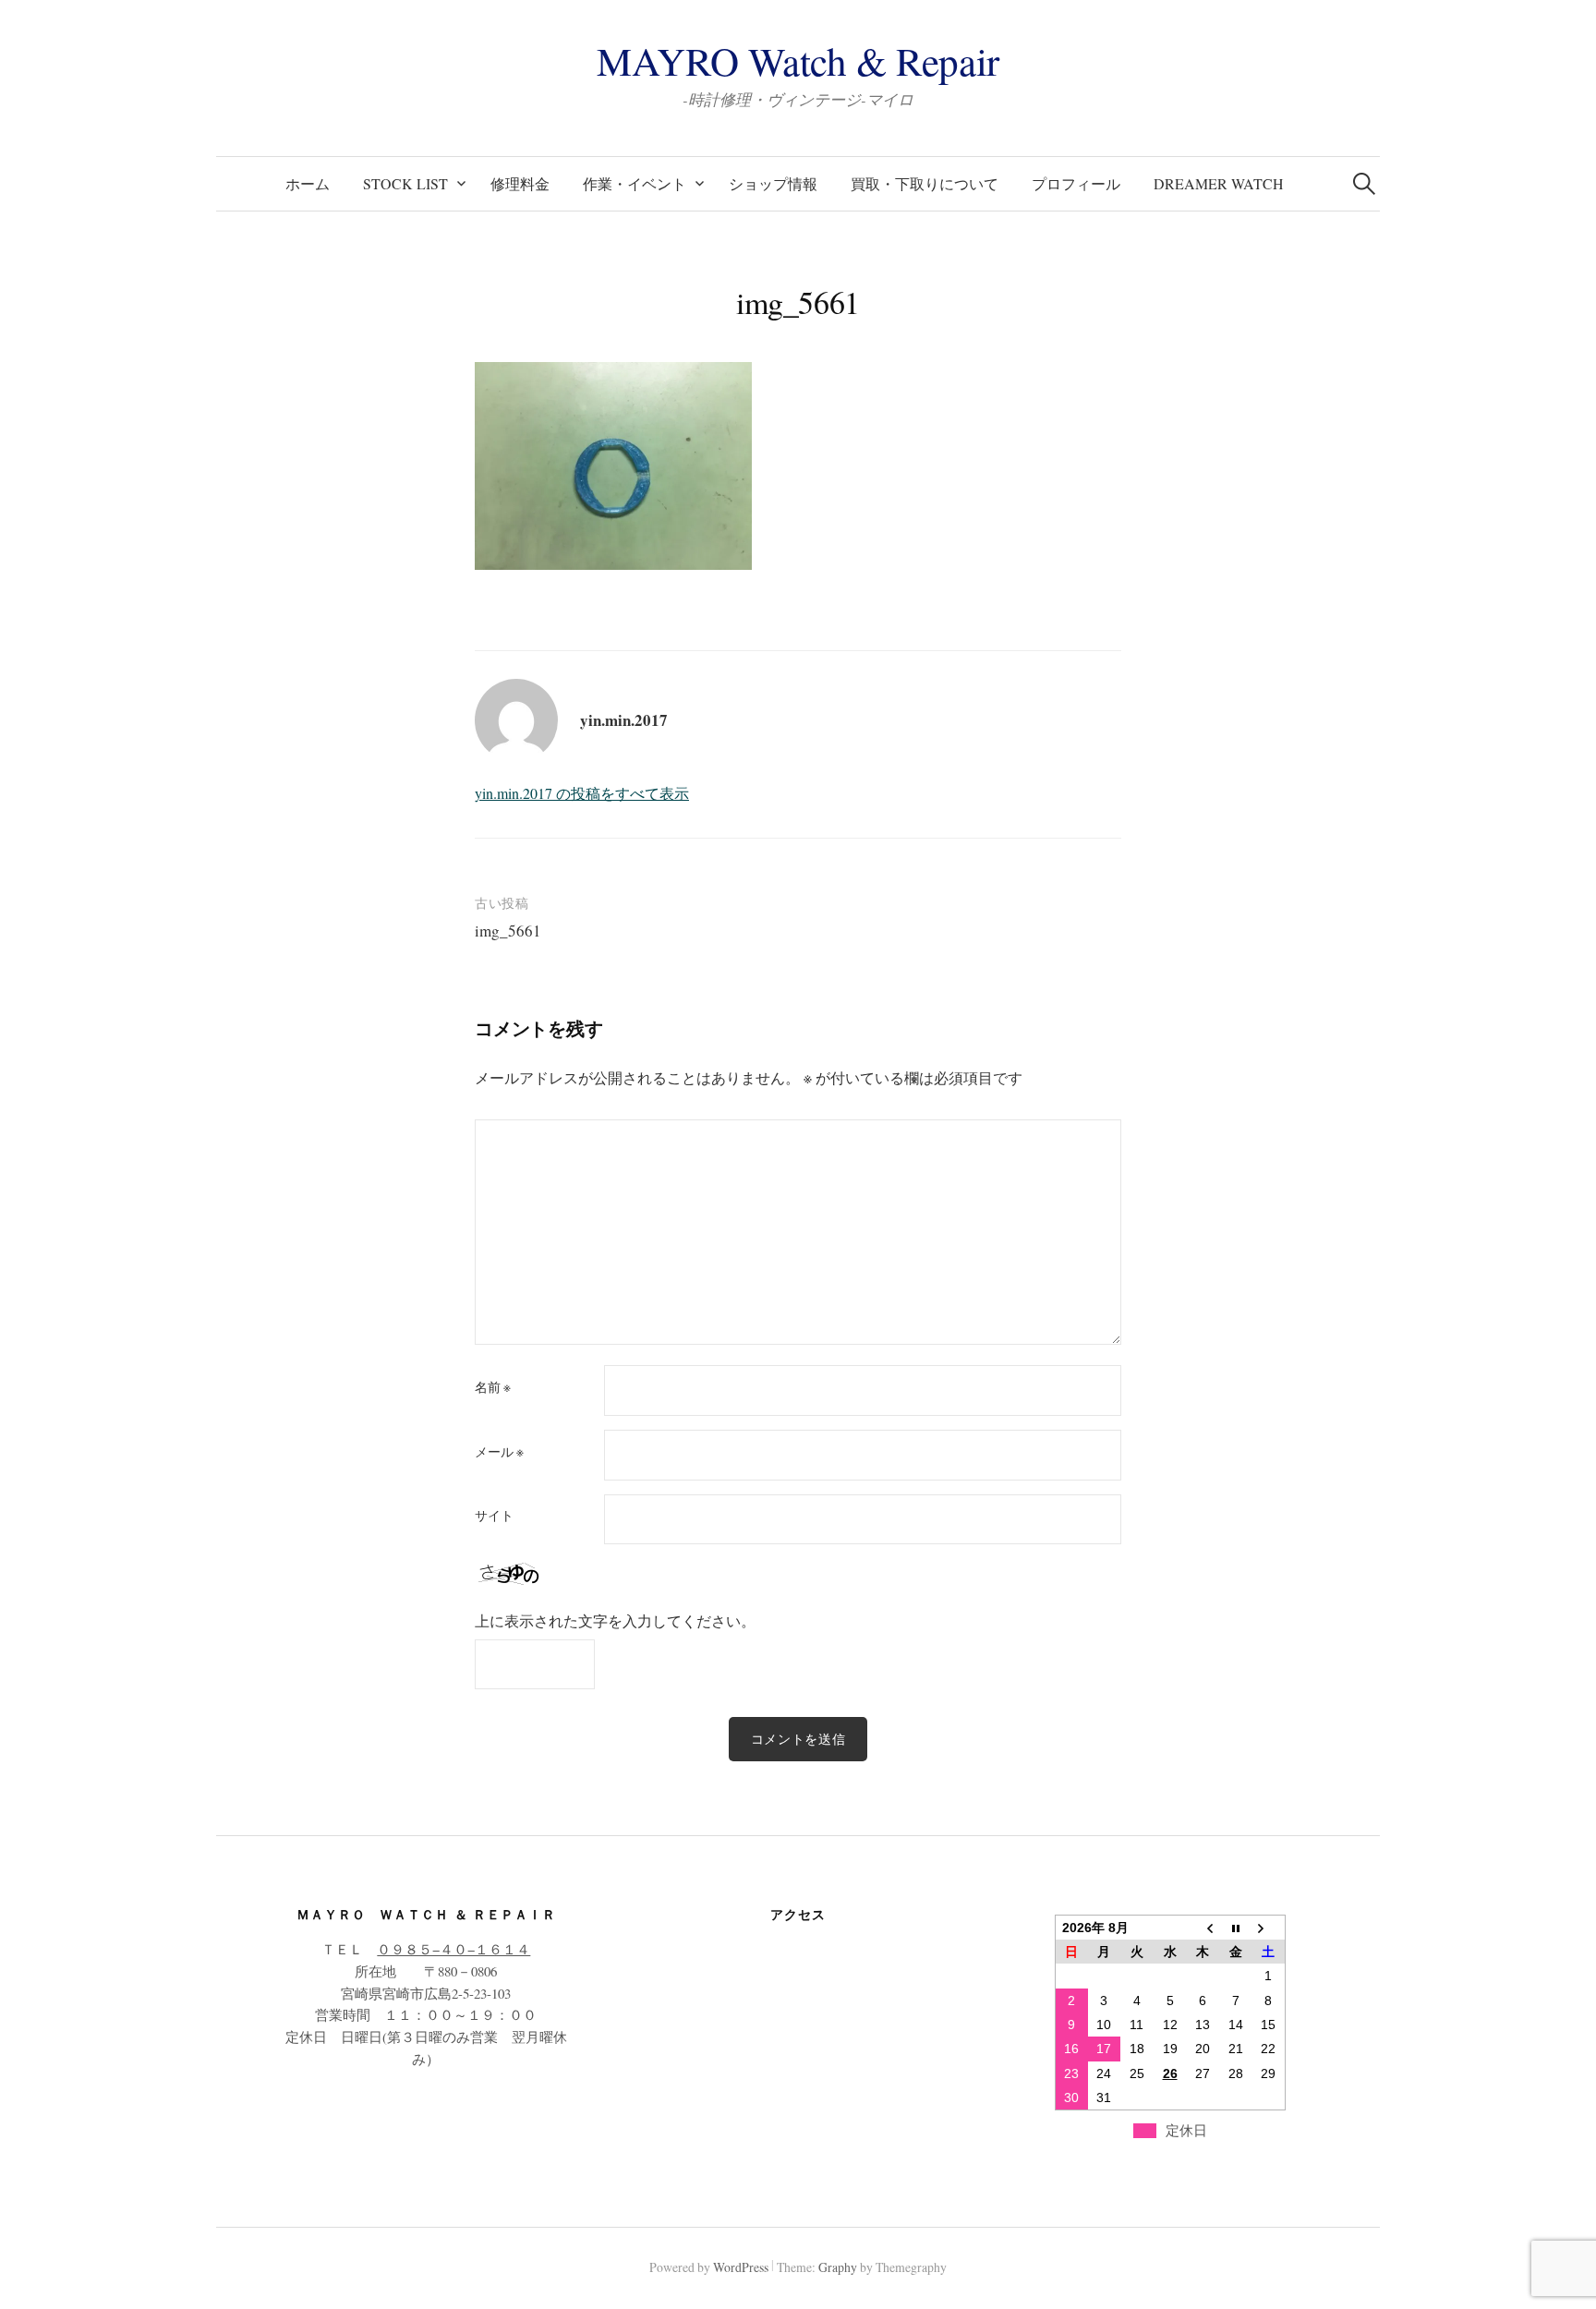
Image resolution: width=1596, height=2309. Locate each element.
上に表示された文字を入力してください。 (615, 1620)
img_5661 (508, 931)
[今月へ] (1236, 1927)
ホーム (308, 183)
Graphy (838, 2267)
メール (499, 1452)
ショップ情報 (773, 183)
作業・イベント (635, 183)
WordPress (741, 2267)
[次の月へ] (1268, 1927)
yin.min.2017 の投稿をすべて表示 (582, 793)
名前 (493, 1387)
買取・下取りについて (925, 183)
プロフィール (1076, 183)
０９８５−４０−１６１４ (453, 1949)
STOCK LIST (405, 183)
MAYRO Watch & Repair (798, 60)
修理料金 (520, 183)
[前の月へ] (1203, 1927)
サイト (494, 1516)
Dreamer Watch (1219, 183)
